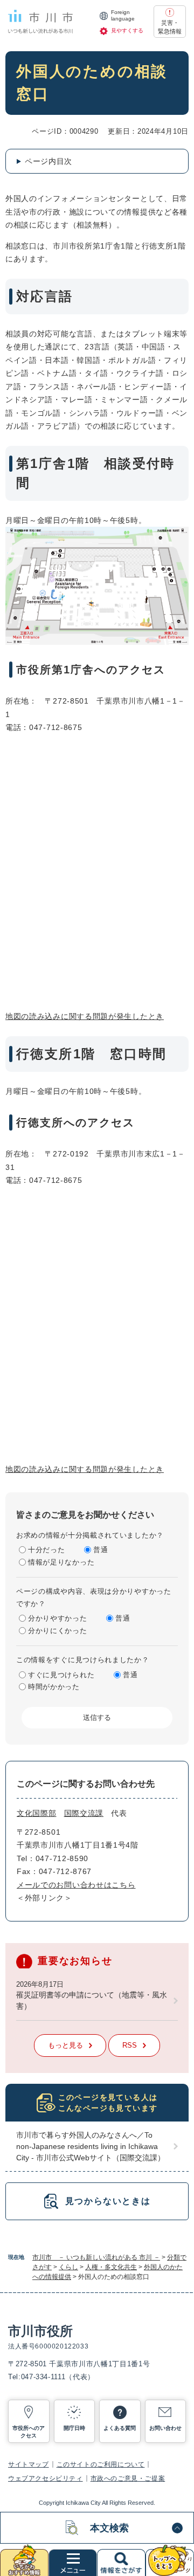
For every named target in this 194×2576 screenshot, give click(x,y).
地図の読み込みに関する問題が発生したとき (85, 1016)
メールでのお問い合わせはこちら (76, 1885)
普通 (101, 1550)
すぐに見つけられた (61, 1675)
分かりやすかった (58, 1618)
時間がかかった (54, 1687)
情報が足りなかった (61, 1562)
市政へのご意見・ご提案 (128, 2478)
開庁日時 (74, 2428)
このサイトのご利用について (101, 2464)
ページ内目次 (48, 161)
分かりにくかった (58, 1631)
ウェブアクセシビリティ (46, 2478)
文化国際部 (37, 1813)
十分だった (47, 1550)
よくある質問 (120, 2428)
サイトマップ (29, 2464)
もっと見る (65, 2045)
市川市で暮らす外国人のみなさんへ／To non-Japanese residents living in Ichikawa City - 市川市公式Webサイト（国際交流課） (91, 2146)
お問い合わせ (165, 2428)
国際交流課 (84, 1813)
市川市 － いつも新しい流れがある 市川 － (96, 2257)
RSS (130, 2045)
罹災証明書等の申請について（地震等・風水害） (92, 2000)
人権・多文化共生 (111, 2267)
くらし (68, 2267)
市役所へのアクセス (29, 2432)
